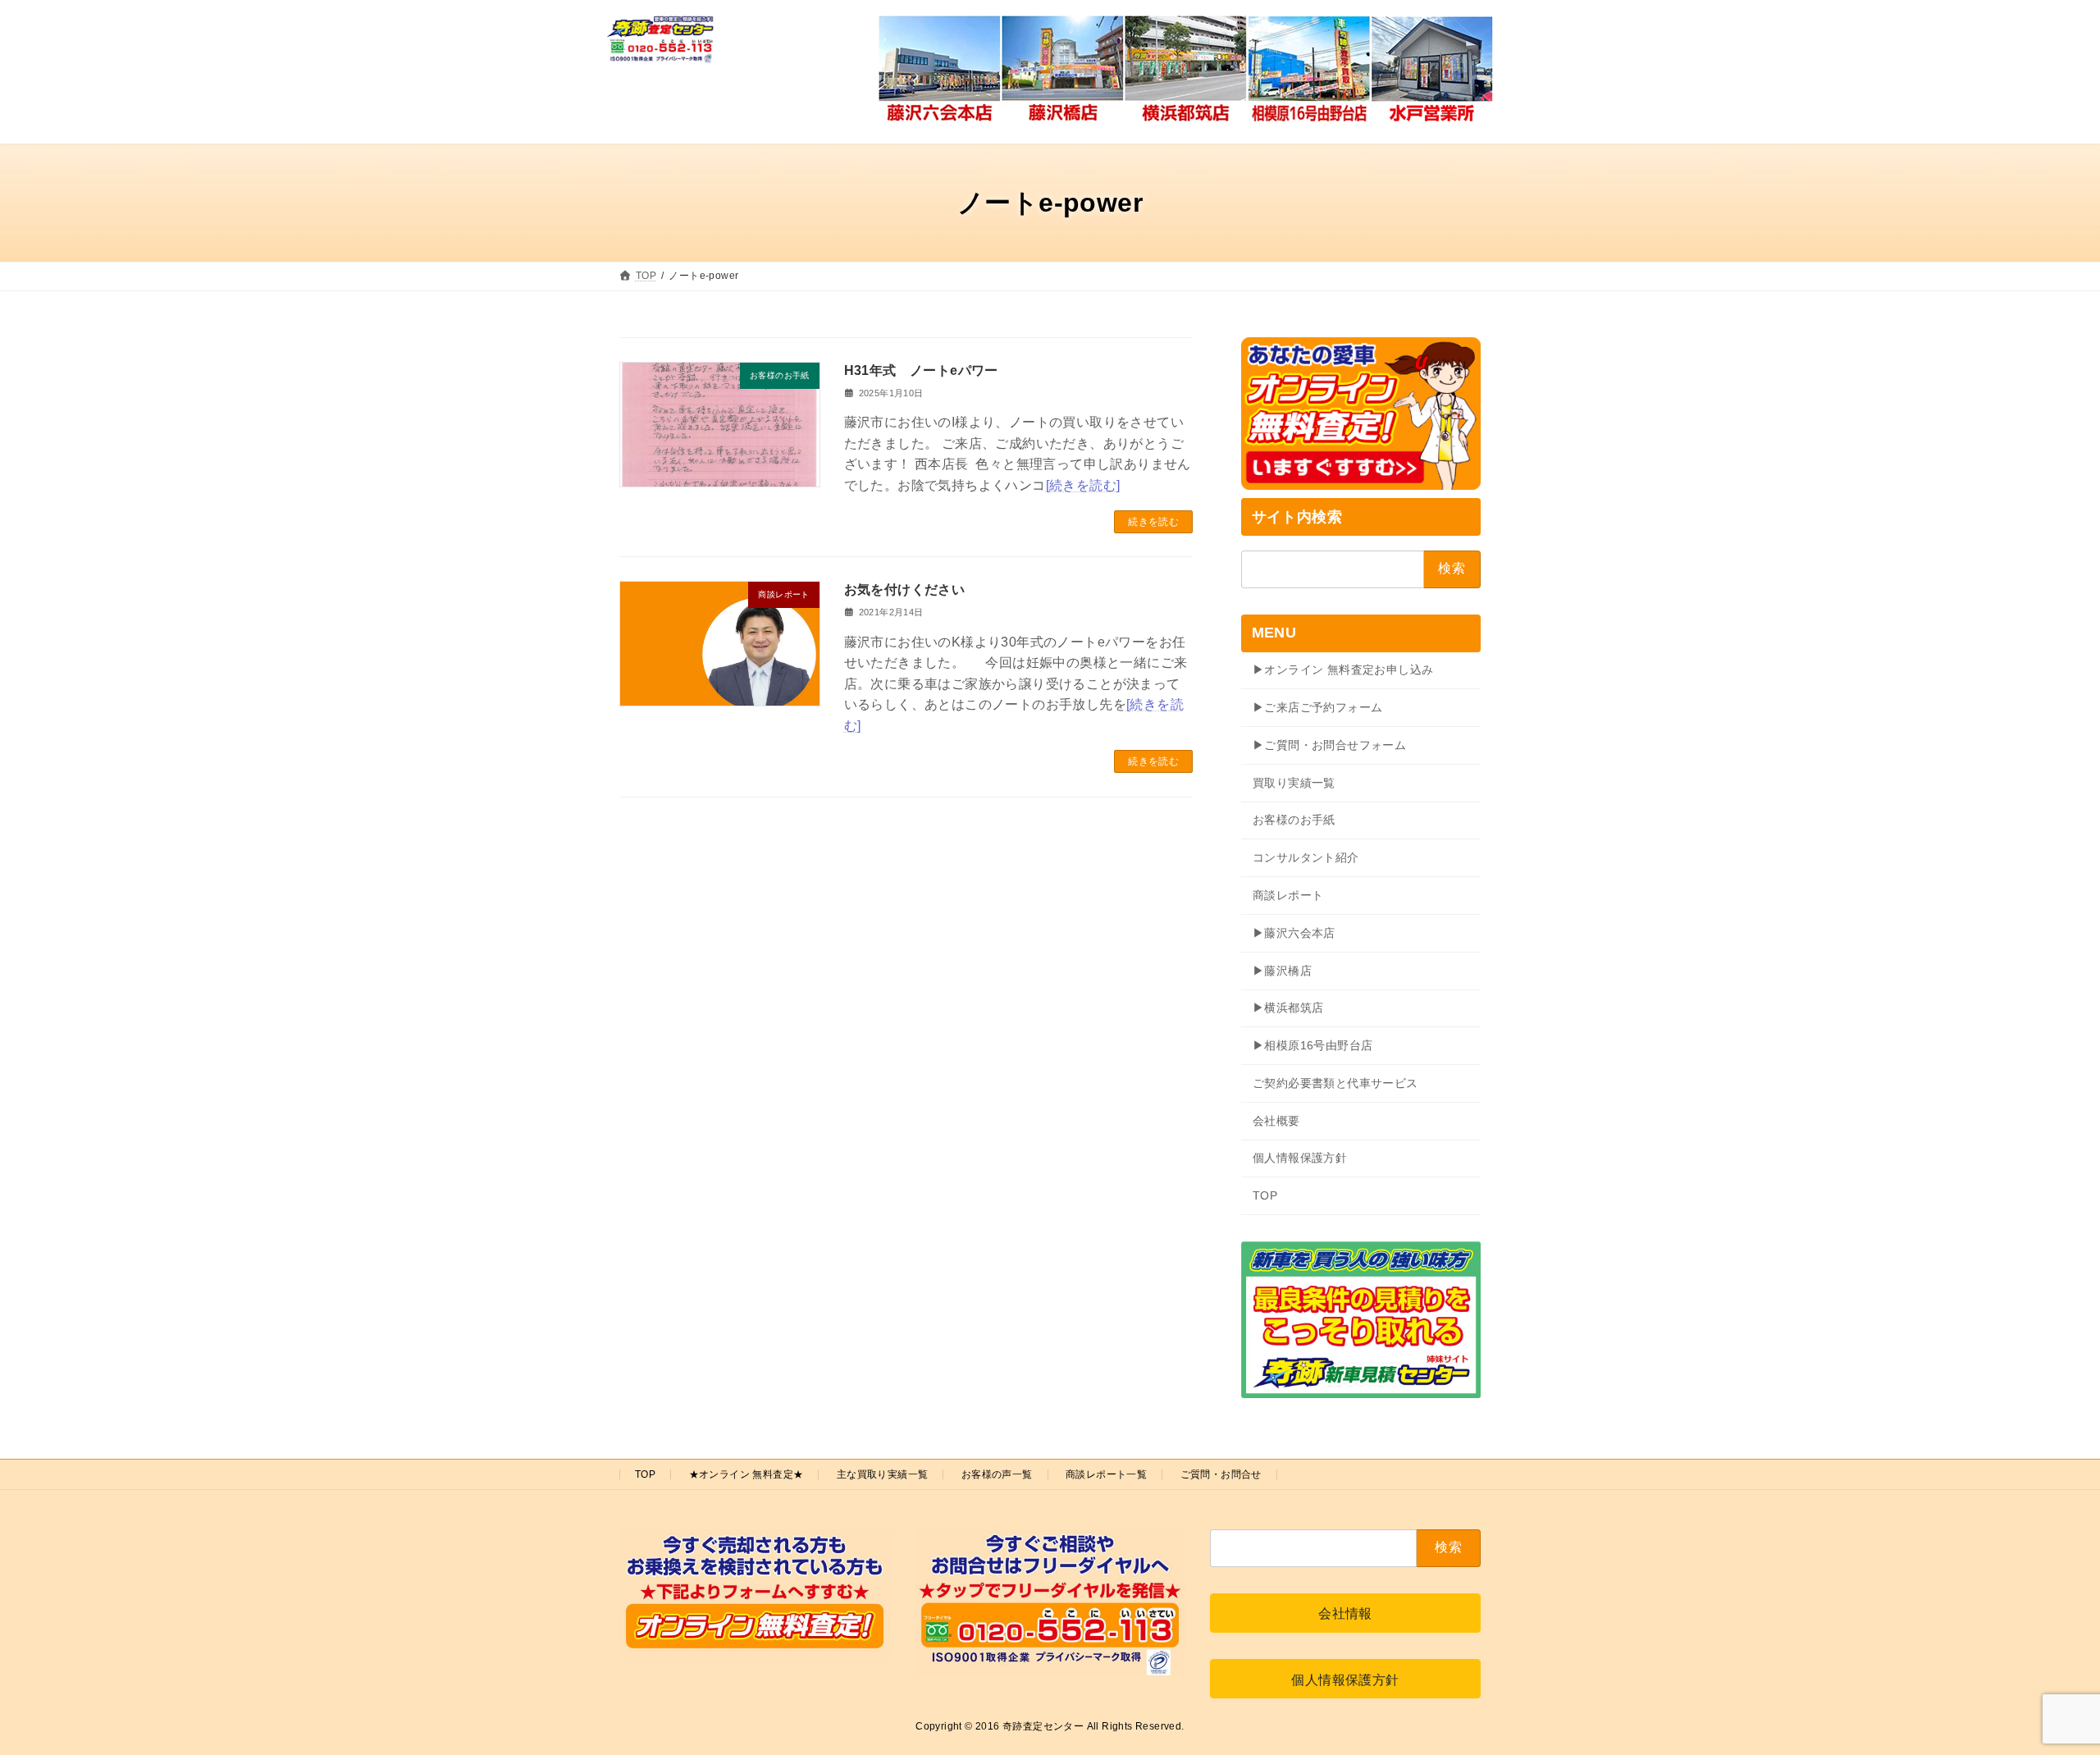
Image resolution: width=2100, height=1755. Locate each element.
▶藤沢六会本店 (1294, 933)
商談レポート (1288, 895)
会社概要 (1276, 1121)
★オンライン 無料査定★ (746, 1474)
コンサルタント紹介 (1306, 857)
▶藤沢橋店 (1282, 971)
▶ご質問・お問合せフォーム (1329, 745)
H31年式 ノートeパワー (921, 370)
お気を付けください (905, 590)
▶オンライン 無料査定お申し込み (1343, 670)
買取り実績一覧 (1294, 783)
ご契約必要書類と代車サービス (1335, 1083)
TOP (1265, 1195)
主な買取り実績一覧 (883, 1474)
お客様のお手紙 (1294, 820)
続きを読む (1153, 522)
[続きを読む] (1083, 485)
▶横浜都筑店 (1288, 1008)
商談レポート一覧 (1106, 1474)
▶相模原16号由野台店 (1312, 1045)
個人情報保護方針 (1300, 1158)
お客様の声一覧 (997, 1474)
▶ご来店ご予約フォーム (1317, 707)
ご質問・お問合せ (1221, 1474)
